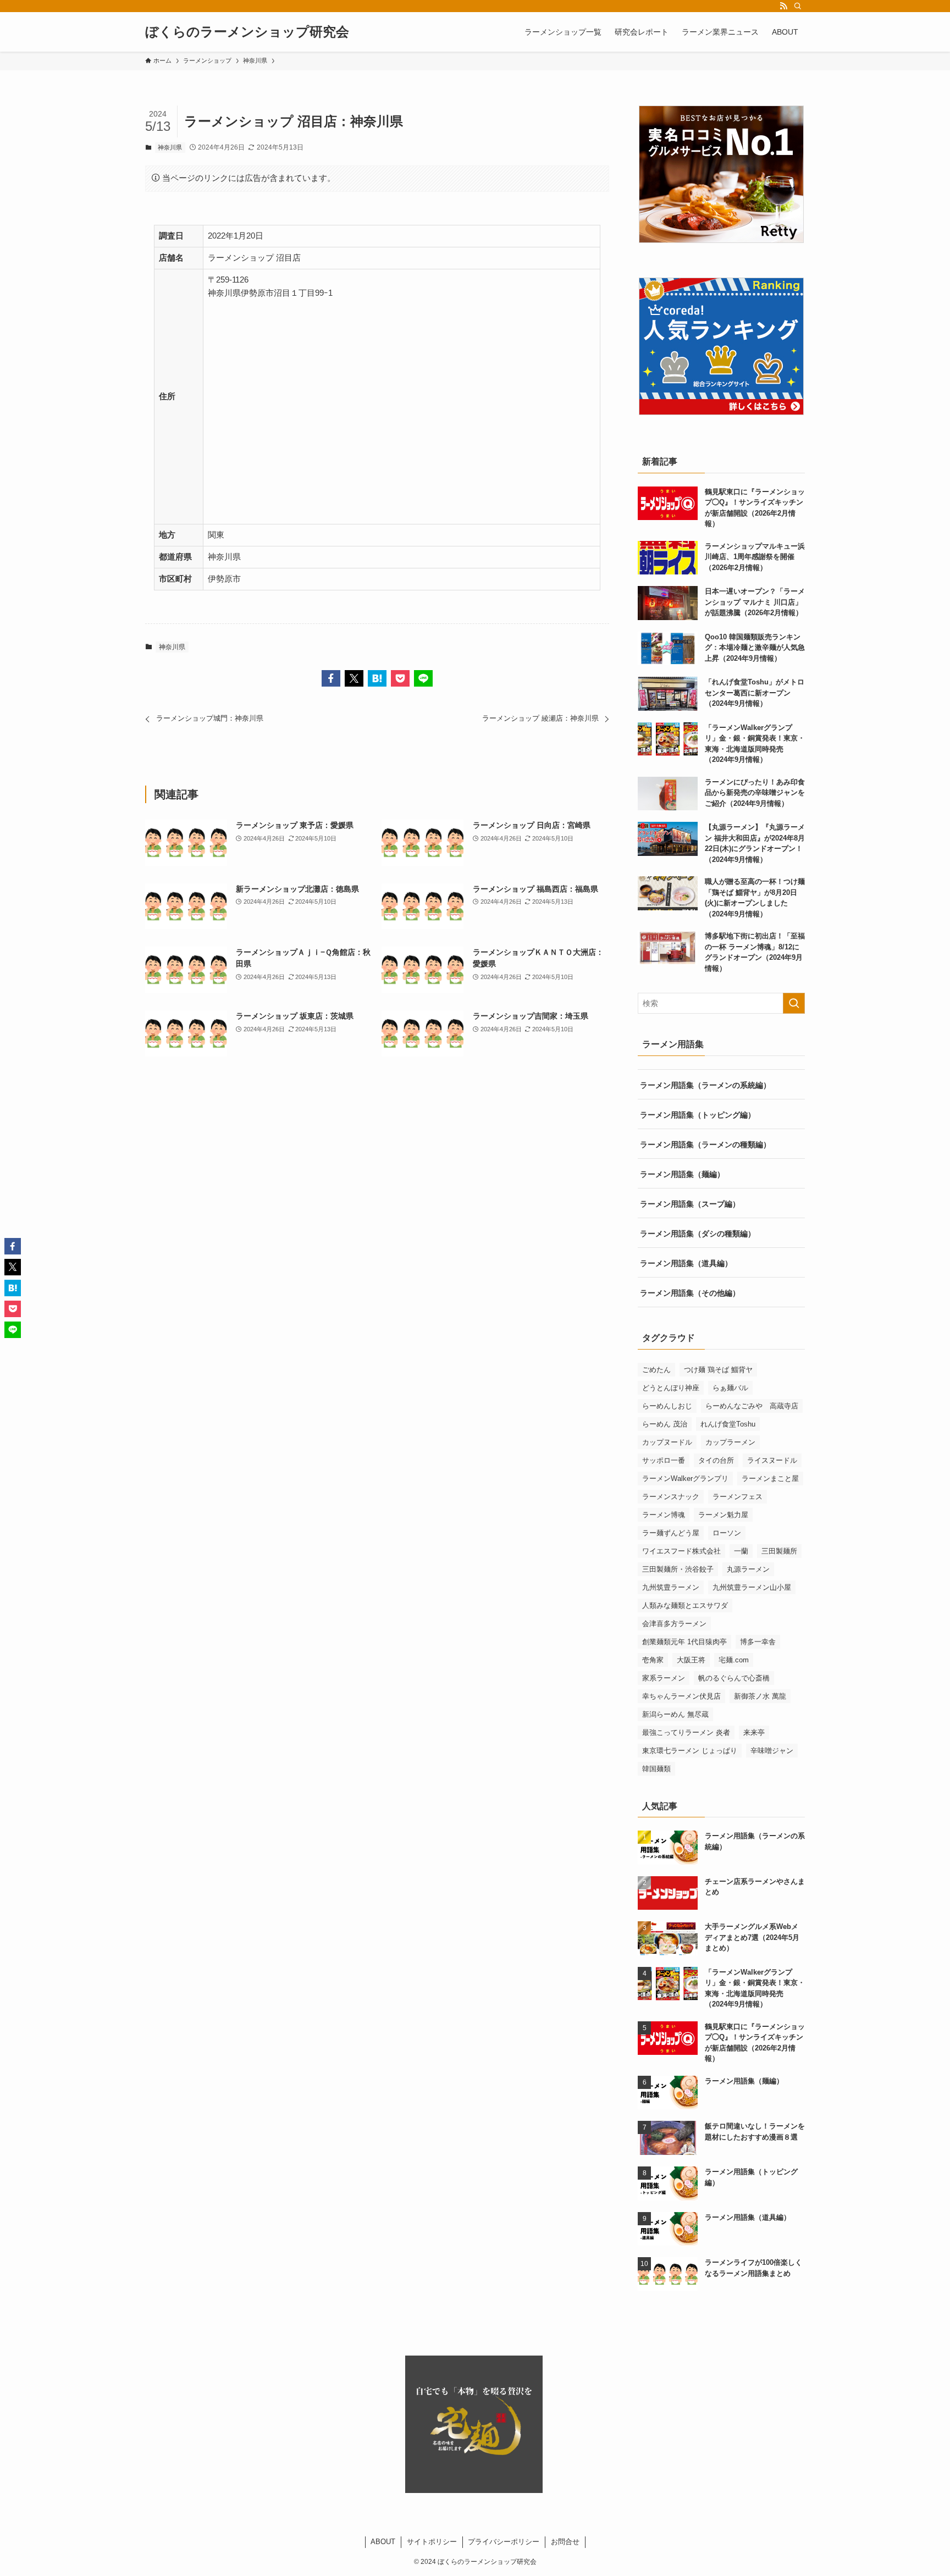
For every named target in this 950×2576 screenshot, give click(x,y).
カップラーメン (730, 1442)
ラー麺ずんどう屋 (671, 1533)
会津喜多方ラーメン (674, 1624)
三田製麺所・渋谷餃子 (678, 1569)
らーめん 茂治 (665, 1424)
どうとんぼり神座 (671, 1388)
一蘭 (741, 1551)
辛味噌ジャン (772, 1751)
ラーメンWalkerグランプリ (685, 1478)
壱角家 (653, 1660)
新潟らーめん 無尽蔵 (675, 1714)
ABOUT (383, 2542)
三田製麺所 (779, 1551)
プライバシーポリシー (504, 2542)
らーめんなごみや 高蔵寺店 (752, 1406)
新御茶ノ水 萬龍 (760, 1696)
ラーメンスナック (671, 1497)
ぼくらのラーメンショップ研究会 (247, 32)
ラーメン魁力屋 (723, 1515)
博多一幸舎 (758, 1642)
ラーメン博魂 (664, 1515)
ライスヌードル (772, 1460)
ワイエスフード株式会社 (681, 1551)
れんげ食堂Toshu (728, 1424)
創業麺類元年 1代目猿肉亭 (684, 1642)
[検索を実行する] (794, 1003)
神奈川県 (170, 147)
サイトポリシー (432, 2542)
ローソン (727, 1533)
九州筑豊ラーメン (671, 1587)
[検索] (798, 6)
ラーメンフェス (738, 1497)
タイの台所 (716, 1460)
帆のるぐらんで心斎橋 (734, 1678)
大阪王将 (691, 1660)
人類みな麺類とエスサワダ (685, 1605)
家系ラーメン (664, 1678)
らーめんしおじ (667, 1406)
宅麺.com (734, 1660)
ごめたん (656, 1370)
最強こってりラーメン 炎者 (686, 1732)
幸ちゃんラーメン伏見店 (681, 1696)
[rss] (783, 6)
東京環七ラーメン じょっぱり (690, 1751)
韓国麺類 (656, 1769)
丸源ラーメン (748, 1569)
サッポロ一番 (664, 1460)
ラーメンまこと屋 (770, 1478)
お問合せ (565, 2542)
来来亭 (754, 1732)
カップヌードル (667, 1442)
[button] (331, 678)
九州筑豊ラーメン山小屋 (752, 1587)
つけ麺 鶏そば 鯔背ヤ (718, 1370)
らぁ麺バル (730, 1388)
